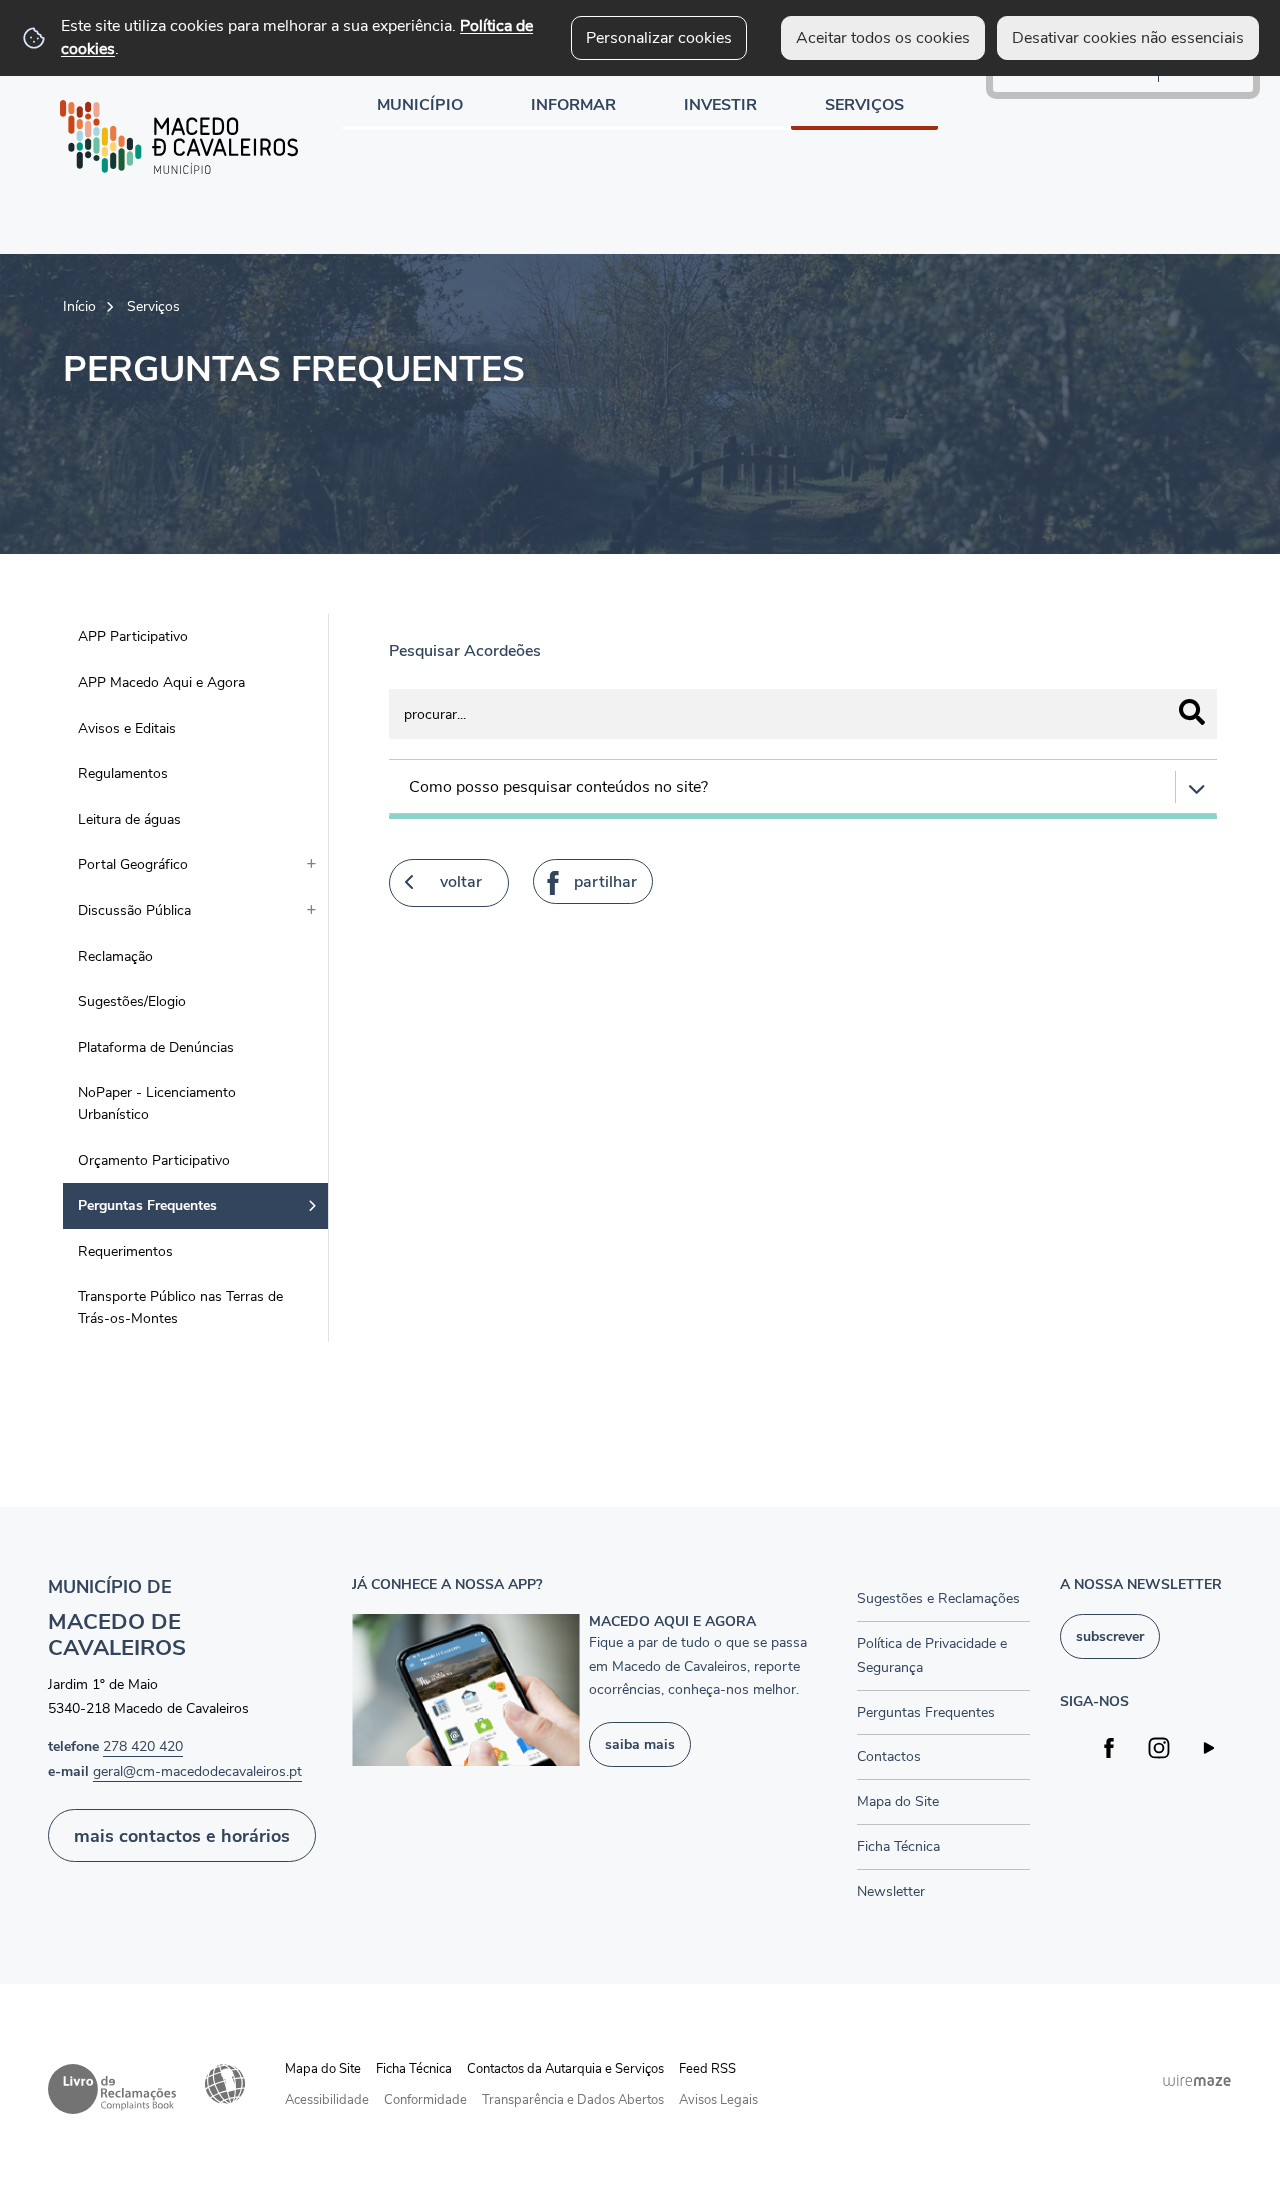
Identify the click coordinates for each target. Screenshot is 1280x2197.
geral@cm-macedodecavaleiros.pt (197, 1771)
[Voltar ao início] (179, 137)
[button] (803, 787)
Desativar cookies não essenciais (1128, 38)
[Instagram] (1159, 1747)
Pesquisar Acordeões (465, 651)
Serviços (153, 306)
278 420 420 (143, 1746)
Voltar (461, 882)
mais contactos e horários (182, 1835)
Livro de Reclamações (112, 2089)
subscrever (1110, 1636)
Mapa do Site (323, 2069)
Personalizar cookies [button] (659, 38)
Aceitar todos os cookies (883, 38)
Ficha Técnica (414, 2069)
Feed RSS (707, 2069)
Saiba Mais (640, 1744)
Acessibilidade (225, 2084)
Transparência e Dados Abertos (573, 2100)
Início (79, 306)
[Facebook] (1109, 1747)
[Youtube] (1209, 1747)
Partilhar (605, 882)
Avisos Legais (718, 2100)
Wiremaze (1197, 2080)
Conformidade (425, 2100)
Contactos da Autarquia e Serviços (565, 2069)
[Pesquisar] (1192, 712)
